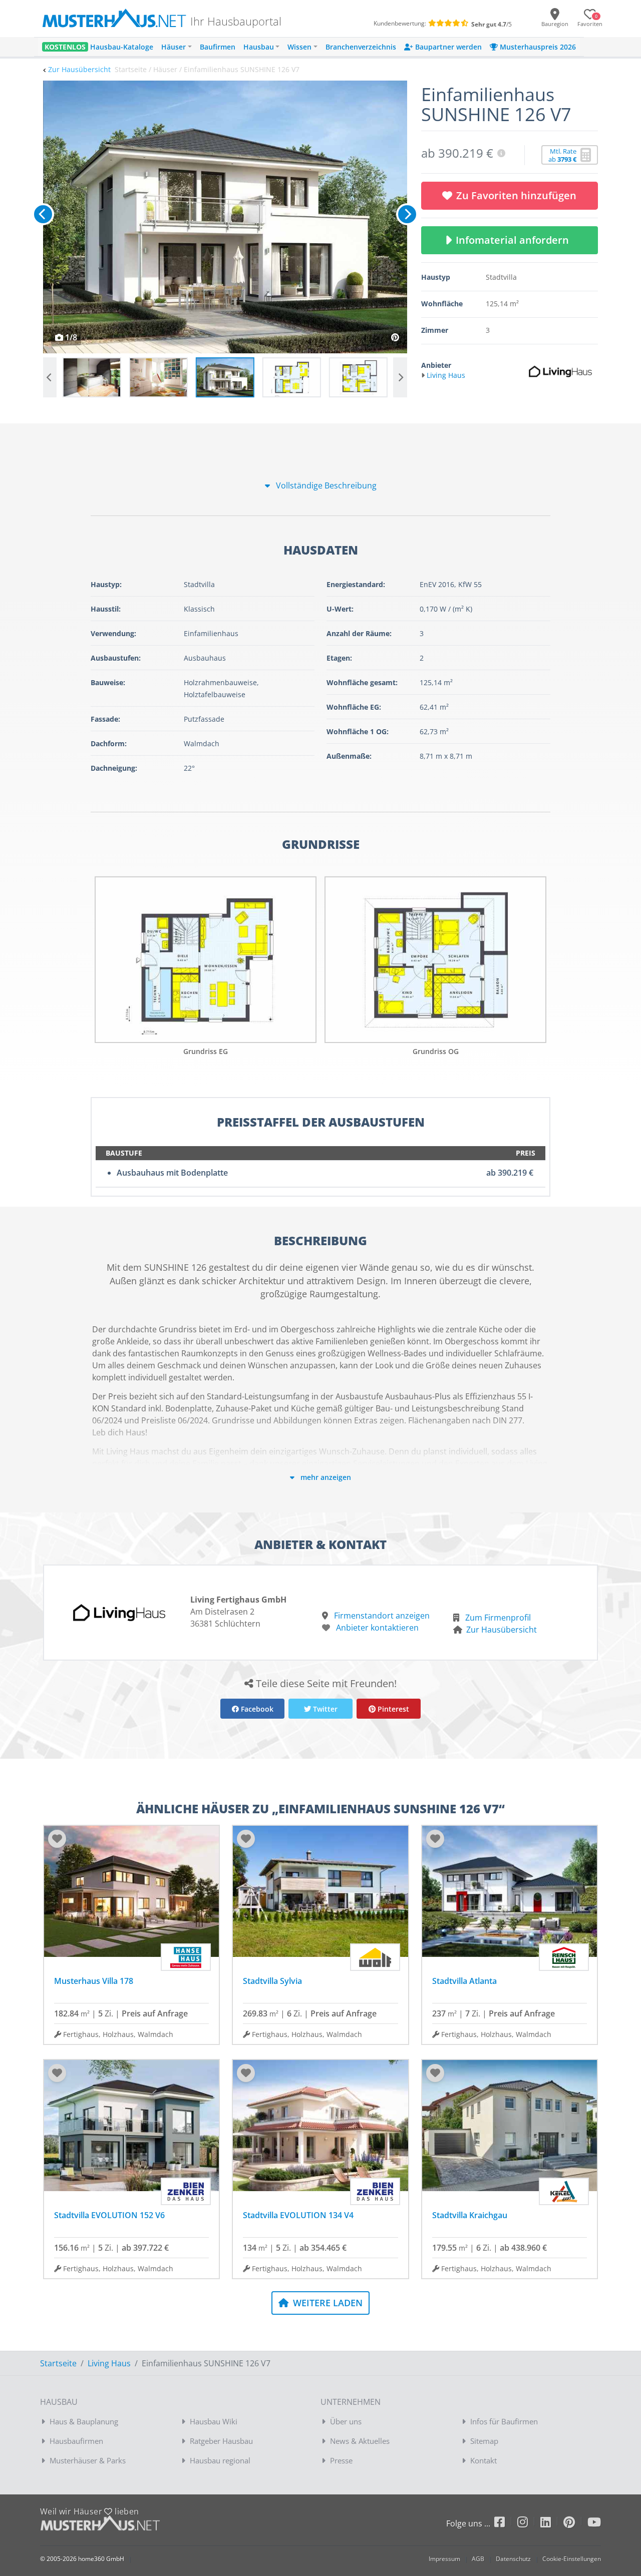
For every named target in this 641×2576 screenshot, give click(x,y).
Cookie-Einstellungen (572, 2559)
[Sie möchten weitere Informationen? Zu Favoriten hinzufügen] (225, 217)
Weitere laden (327, 2303)
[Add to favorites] (57, 1839)
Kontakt (484, 2460)
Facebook (256, 1709)
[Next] (407, 214)
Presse (341, 2460)
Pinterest (392, 1709)
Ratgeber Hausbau (221, 2441)
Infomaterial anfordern (515, 240)
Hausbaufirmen (76, 2441)
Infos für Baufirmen (504, 2421)
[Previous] (43, 214)
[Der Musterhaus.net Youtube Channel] (594, 2524)
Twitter (324, 1709)
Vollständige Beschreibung (325, 485)
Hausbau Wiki (214, 2421)
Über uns (346, 2421)
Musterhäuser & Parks (88, 2460)
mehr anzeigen (325, 1477)
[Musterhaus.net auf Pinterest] (575, 2524)
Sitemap (484, 2441)
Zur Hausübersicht (79, 69)
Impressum (444, 2559)
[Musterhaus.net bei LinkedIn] (552, 2524)
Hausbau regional (220, 2460)
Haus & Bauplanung (84, 2421)
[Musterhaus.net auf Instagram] (529, 2524)
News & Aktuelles (360, 2441)
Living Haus (109, 2363)
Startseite (58, 2363)
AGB (478, 2559)
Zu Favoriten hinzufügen (516, 195)
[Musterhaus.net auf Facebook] (506, 2524)
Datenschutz (513, 2559)
